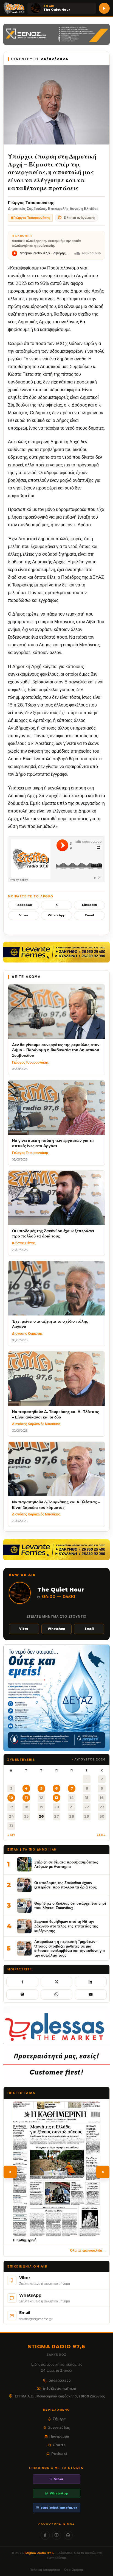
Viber (24, 915)
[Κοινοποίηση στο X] (57, 1982)
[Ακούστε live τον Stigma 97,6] (104, 8)
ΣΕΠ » (101, 1835)
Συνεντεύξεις (59, 2427)
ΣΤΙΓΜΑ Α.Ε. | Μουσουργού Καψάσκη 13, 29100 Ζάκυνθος (60, 2396)
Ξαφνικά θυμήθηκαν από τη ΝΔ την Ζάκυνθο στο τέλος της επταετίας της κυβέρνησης (66, 1926)
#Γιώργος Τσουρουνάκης (30, 218)
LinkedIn (90, 905)
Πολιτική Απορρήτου (45, 2570)
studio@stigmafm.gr (59, 2508)
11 (26, 1798)
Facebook (24, 905)
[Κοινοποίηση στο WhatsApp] (57, 1994)
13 (56, 1798)
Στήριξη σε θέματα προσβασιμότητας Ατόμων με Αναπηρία (66, 1864)
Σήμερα (59, 2419)
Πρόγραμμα (59, 2436)
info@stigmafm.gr (60, 2389)
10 (11, 1798)
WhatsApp (56, 915)
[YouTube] (57, 2535)
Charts (59, 2445)
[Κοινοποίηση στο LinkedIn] (91, 1982)
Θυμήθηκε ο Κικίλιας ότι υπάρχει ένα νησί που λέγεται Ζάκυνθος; (70, 1906)
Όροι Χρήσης (74, 2570)
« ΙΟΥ (11, 1835)
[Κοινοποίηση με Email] (91, 1994)
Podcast (59, 2453)
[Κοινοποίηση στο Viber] (22, 1994)
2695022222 (60, 2381)
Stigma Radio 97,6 (40, 2553)
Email (89, 915)
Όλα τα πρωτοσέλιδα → (88, 2250)
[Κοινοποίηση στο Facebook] (22, 1982)
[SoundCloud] (68, 2535)
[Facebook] (45, 2535)
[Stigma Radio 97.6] (14, 8)
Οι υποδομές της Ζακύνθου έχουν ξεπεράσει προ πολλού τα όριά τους (66, 1885)
